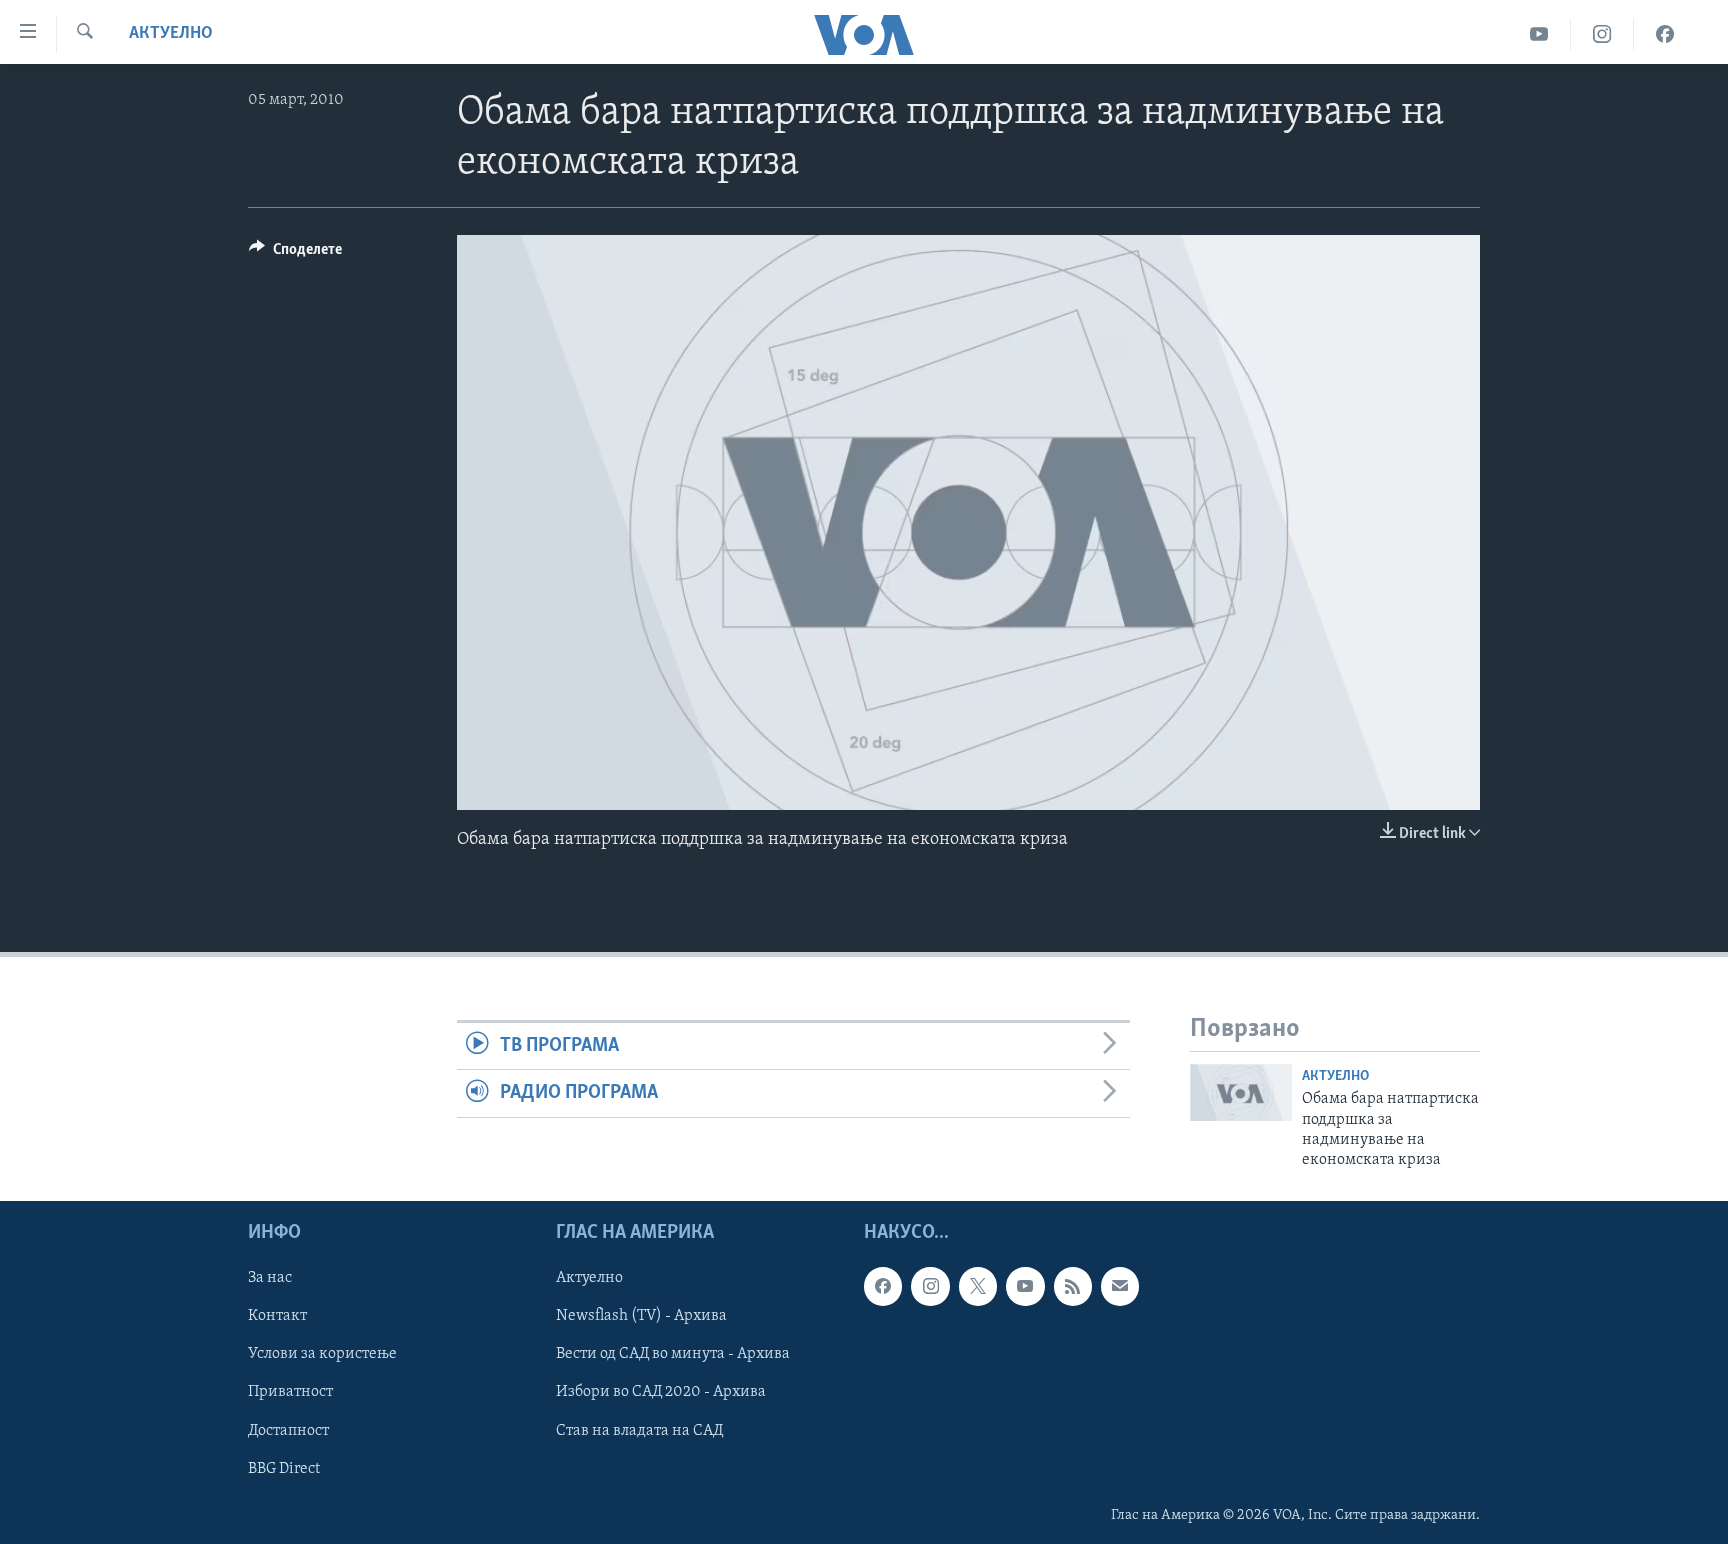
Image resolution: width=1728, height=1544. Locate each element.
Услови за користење (322, 1354)
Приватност (290, 1392)
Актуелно (171, 34)
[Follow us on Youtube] (1025, 1286)
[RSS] (1073, 1286)
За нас (270, 1278)
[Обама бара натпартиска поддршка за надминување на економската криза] (1241, 1092)
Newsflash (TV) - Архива (641, 1316)
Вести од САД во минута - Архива (673, 1354)
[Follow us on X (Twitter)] (978, 1286)
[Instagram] (1602, 34)
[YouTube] (1539, 34)
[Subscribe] (1120, 1286)
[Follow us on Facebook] (883, 1286)
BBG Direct (284, 1468)
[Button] (295, 254)
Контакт (277, 1316)
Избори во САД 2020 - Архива (661, 1392)
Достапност (288, 1430)
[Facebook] (1665, 34)
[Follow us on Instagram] (930, 1286)
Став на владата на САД (639, 1430)
